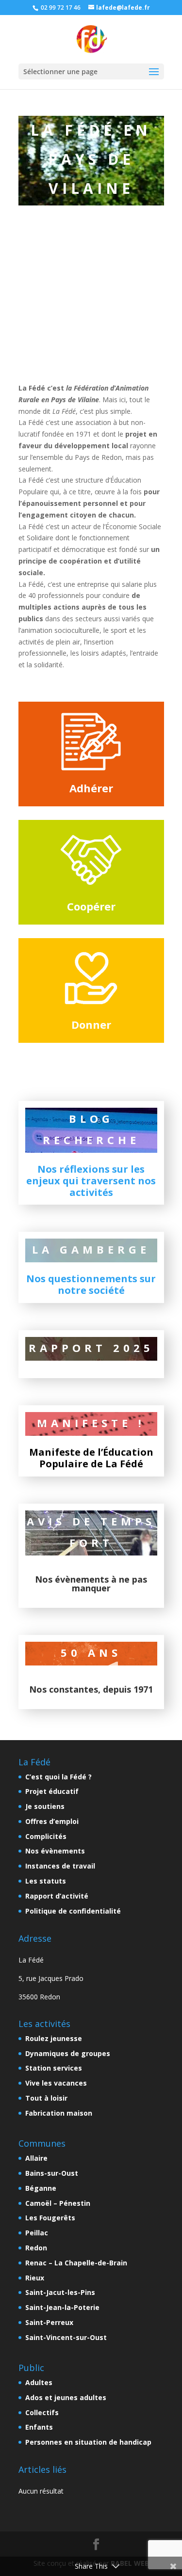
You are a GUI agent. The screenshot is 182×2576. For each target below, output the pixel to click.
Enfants (39, 2427)
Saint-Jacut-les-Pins (60, 2292)
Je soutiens (45, 1806)
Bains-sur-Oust (52, 2173)
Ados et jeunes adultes (66, 2397)
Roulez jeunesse (54, 2038)
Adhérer (91, 788)
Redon (36, 2248)
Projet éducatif (52, 1791)
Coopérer (91, 906)
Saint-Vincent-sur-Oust (66, 2337)
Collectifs (42, 2412)
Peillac (37, 2233)
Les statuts (46, 1881)
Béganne (41, 2188)
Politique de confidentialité (73, 1911)
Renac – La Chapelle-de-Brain (76, 2263)
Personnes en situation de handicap (88, 2442)
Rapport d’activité (57, 1896)
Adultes (39, 2382)
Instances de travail (60, 1866)
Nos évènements (55, 1851)
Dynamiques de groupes (68, 2053)
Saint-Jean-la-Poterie (62, 2307)
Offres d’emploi (52, 1821)
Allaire (36, 2158)
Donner (91, 1024)
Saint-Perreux (49, 2322)
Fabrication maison (59, 2113)
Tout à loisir (46, 2098)
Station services (54, 2068)
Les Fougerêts (50, 2218)
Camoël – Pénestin (58, 2203)
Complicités (46, 1836)
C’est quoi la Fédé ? (58, 1777)
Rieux (35, 2278)
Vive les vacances (56, 2083)
